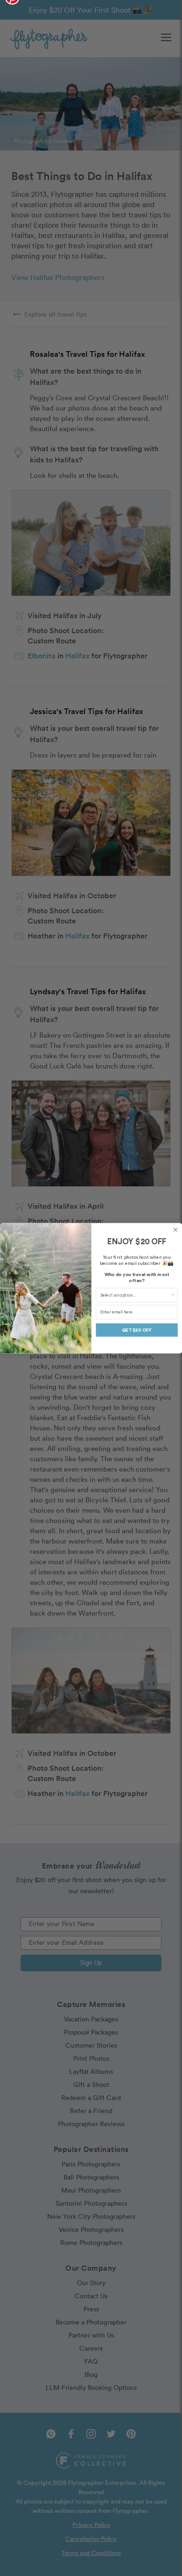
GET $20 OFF (137, 1330)
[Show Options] (172, 1295)
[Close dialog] (175, 1230)
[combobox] (135, 1295)
